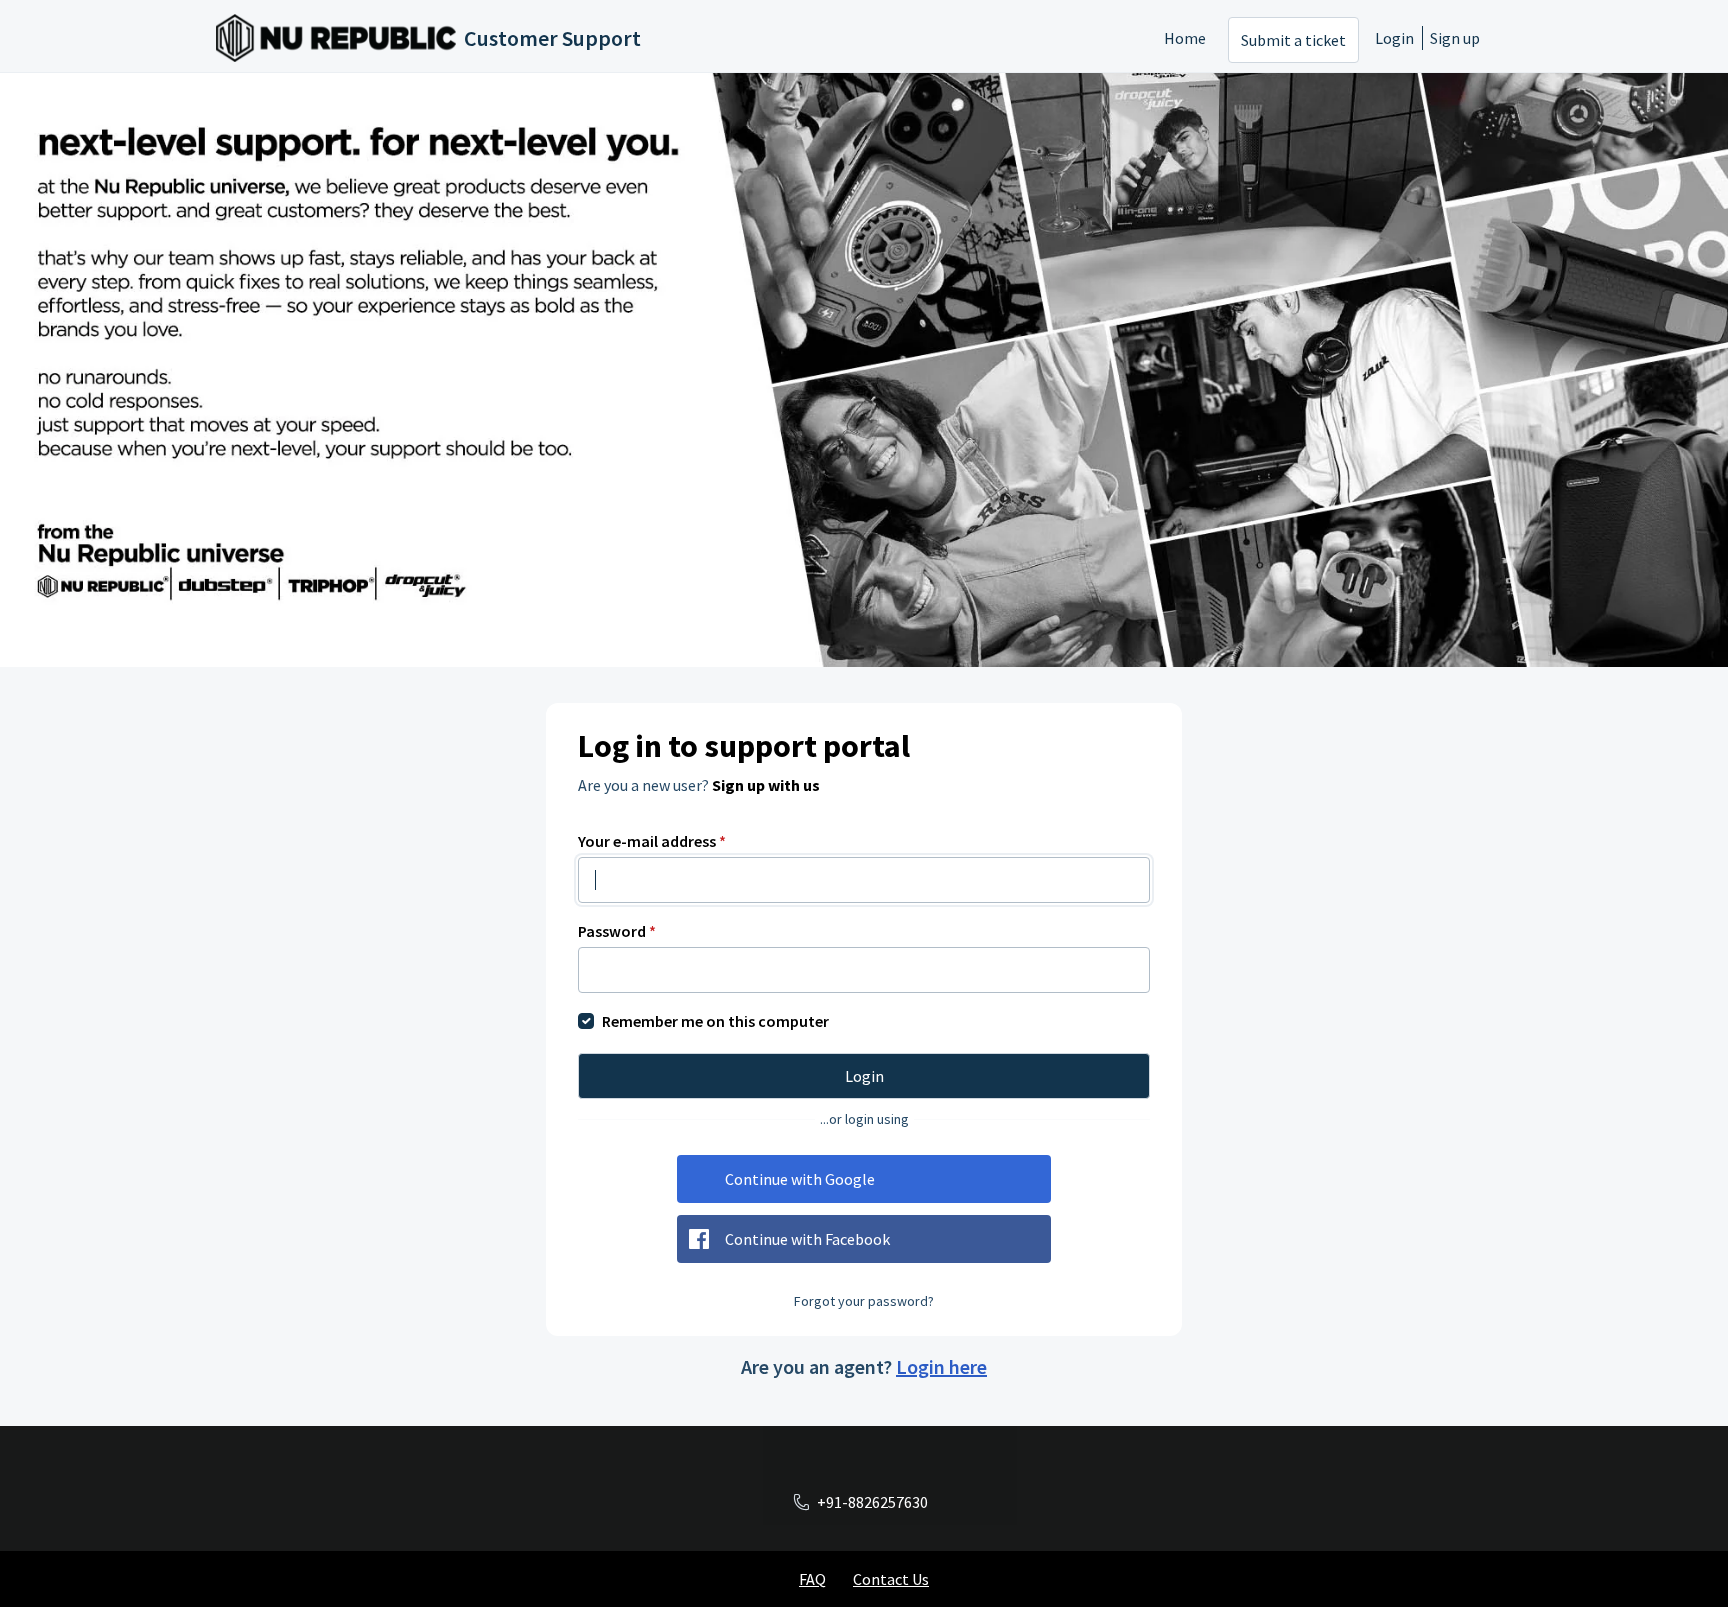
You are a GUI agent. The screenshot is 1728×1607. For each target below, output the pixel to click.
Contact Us (891, 1579)
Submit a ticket (1293, 40)
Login (1394, 38)
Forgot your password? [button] (864, 1301)
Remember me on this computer (715, 1021)
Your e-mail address (652, 841)
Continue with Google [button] (800, 1179)
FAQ (812, 1579)
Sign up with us (766, 785)
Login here (941, 1366)
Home (1185, 38)
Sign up (1455, 38)
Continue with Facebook (807, 1239)
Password (617, 931)
